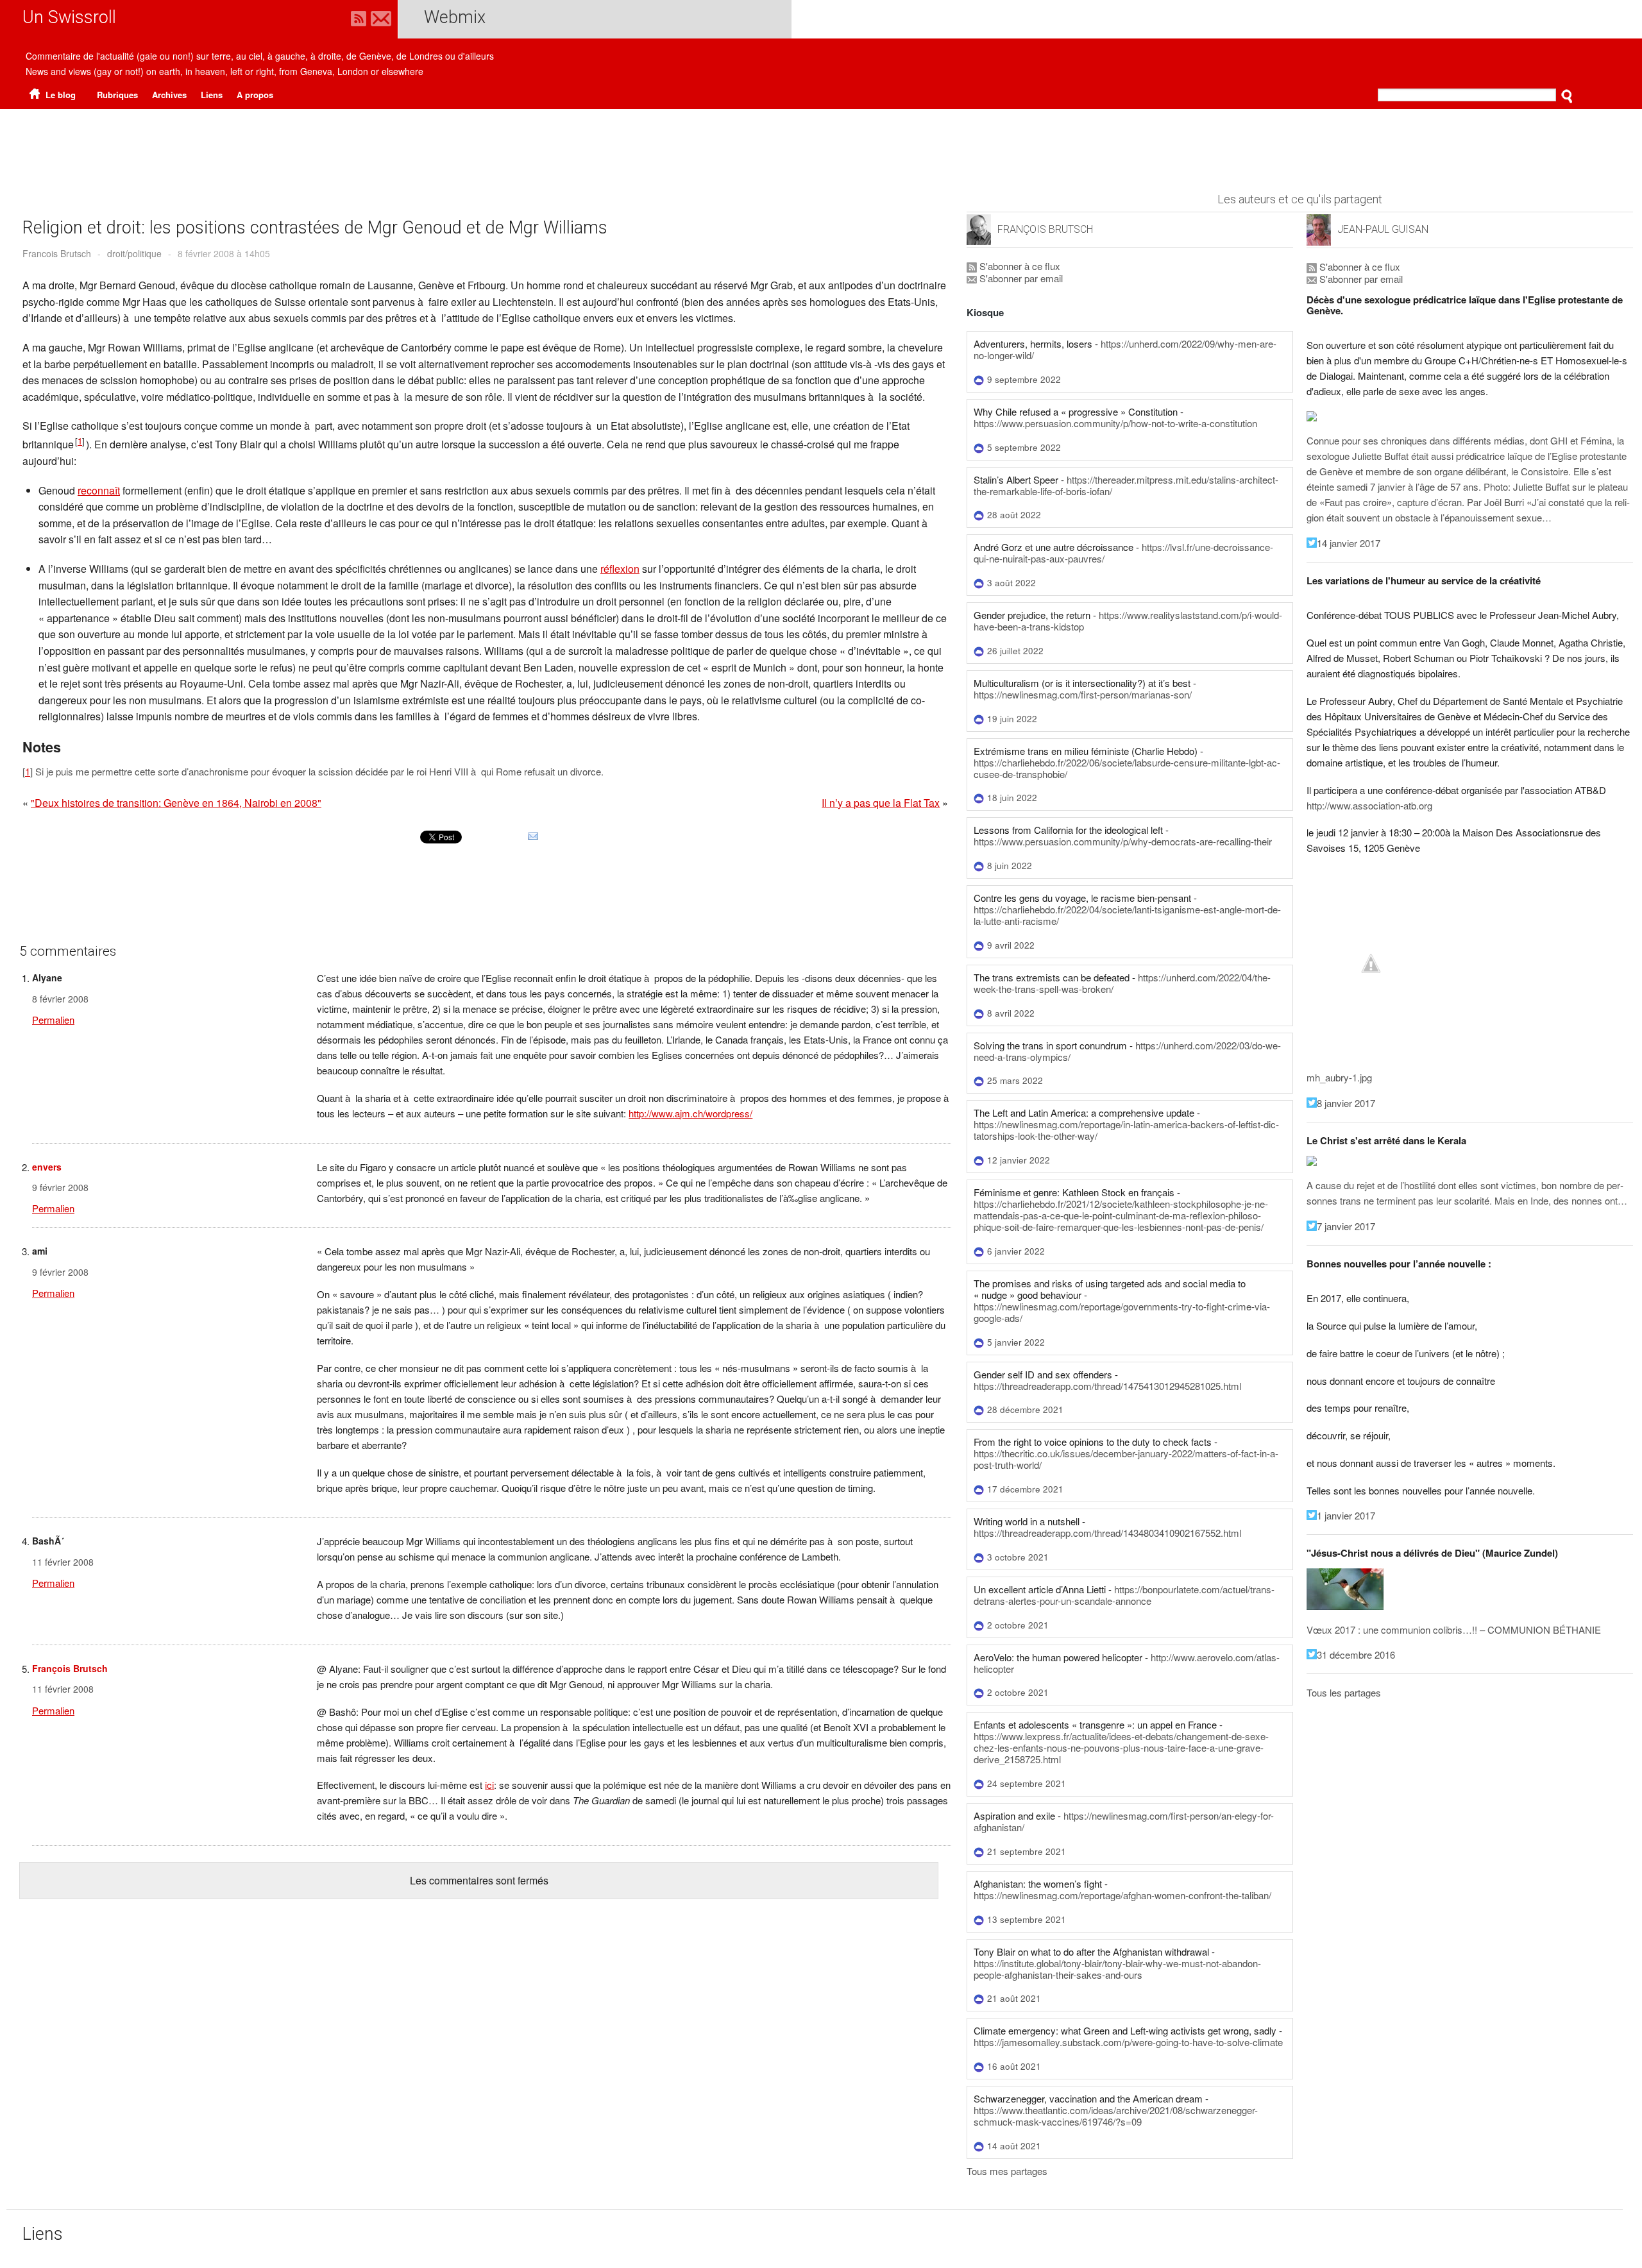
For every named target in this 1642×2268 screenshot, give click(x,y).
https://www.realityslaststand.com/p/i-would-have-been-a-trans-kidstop (1128, 621)
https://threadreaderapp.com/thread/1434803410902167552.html (1107, 1533)
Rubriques (117, 95)
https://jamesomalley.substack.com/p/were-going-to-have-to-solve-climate (1128, 2042)
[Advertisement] (821, 144)
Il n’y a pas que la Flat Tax (881, 803)
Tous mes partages (1007, 2171)
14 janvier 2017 (1349, 543)
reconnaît (99, 490)
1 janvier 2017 (1346, 1515)
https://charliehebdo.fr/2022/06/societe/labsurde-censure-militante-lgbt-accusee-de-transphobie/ (1127, 768)
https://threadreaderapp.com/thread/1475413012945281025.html (1107, 1386)
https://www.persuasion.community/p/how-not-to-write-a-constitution (1115, 423)
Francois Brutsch (57, 253)
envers (47, 1167)
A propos (255, 95)
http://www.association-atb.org (1369, 805)
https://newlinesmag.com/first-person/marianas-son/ (1083, 694)
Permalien (53, 1020)
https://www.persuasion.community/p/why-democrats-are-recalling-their (1123, 841)
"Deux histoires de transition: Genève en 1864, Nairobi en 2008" (176, 803)
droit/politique (134, 253)
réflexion (620, 569)
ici (489, 1785)
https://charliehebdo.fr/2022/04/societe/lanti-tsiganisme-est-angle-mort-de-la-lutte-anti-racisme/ (1127, 915)
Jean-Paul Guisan (1383, 229)
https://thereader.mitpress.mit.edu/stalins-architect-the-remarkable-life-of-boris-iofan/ (1126, 485)
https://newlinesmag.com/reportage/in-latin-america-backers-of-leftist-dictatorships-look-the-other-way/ (1126, 1130)
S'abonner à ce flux (1019, 266)
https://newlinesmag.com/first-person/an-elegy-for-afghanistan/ (1124, 1821)
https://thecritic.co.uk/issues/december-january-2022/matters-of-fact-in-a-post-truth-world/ (1126, 1459)
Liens (212, 95)
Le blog (59, 95)
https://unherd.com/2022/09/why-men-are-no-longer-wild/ (1125, 349)
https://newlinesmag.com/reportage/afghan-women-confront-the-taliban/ (1122, 1895)
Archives (169, 95)
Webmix (455, 17)
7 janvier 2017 (1346, 1226)
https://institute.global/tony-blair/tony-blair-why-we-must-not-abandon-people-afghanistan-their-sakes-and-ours (1117, 1969)
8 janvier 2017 (1346, 1103)
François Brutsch (70, 1668)
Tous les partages (1344, 1692)
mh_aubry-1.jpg (1339, 1077)
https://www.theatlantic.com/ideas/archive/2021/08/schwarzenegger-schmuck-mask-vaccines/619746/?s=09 (1116, 2116)
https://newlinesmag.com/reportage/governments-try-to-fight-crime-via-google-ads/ (1122, 1312)
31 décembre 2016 (1356, 1654)
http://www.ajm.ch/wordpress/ (690, 1113)
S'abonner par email (1020, 278)
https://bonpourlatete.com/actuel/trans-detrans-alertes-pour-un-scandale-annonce (1124, 1595)
